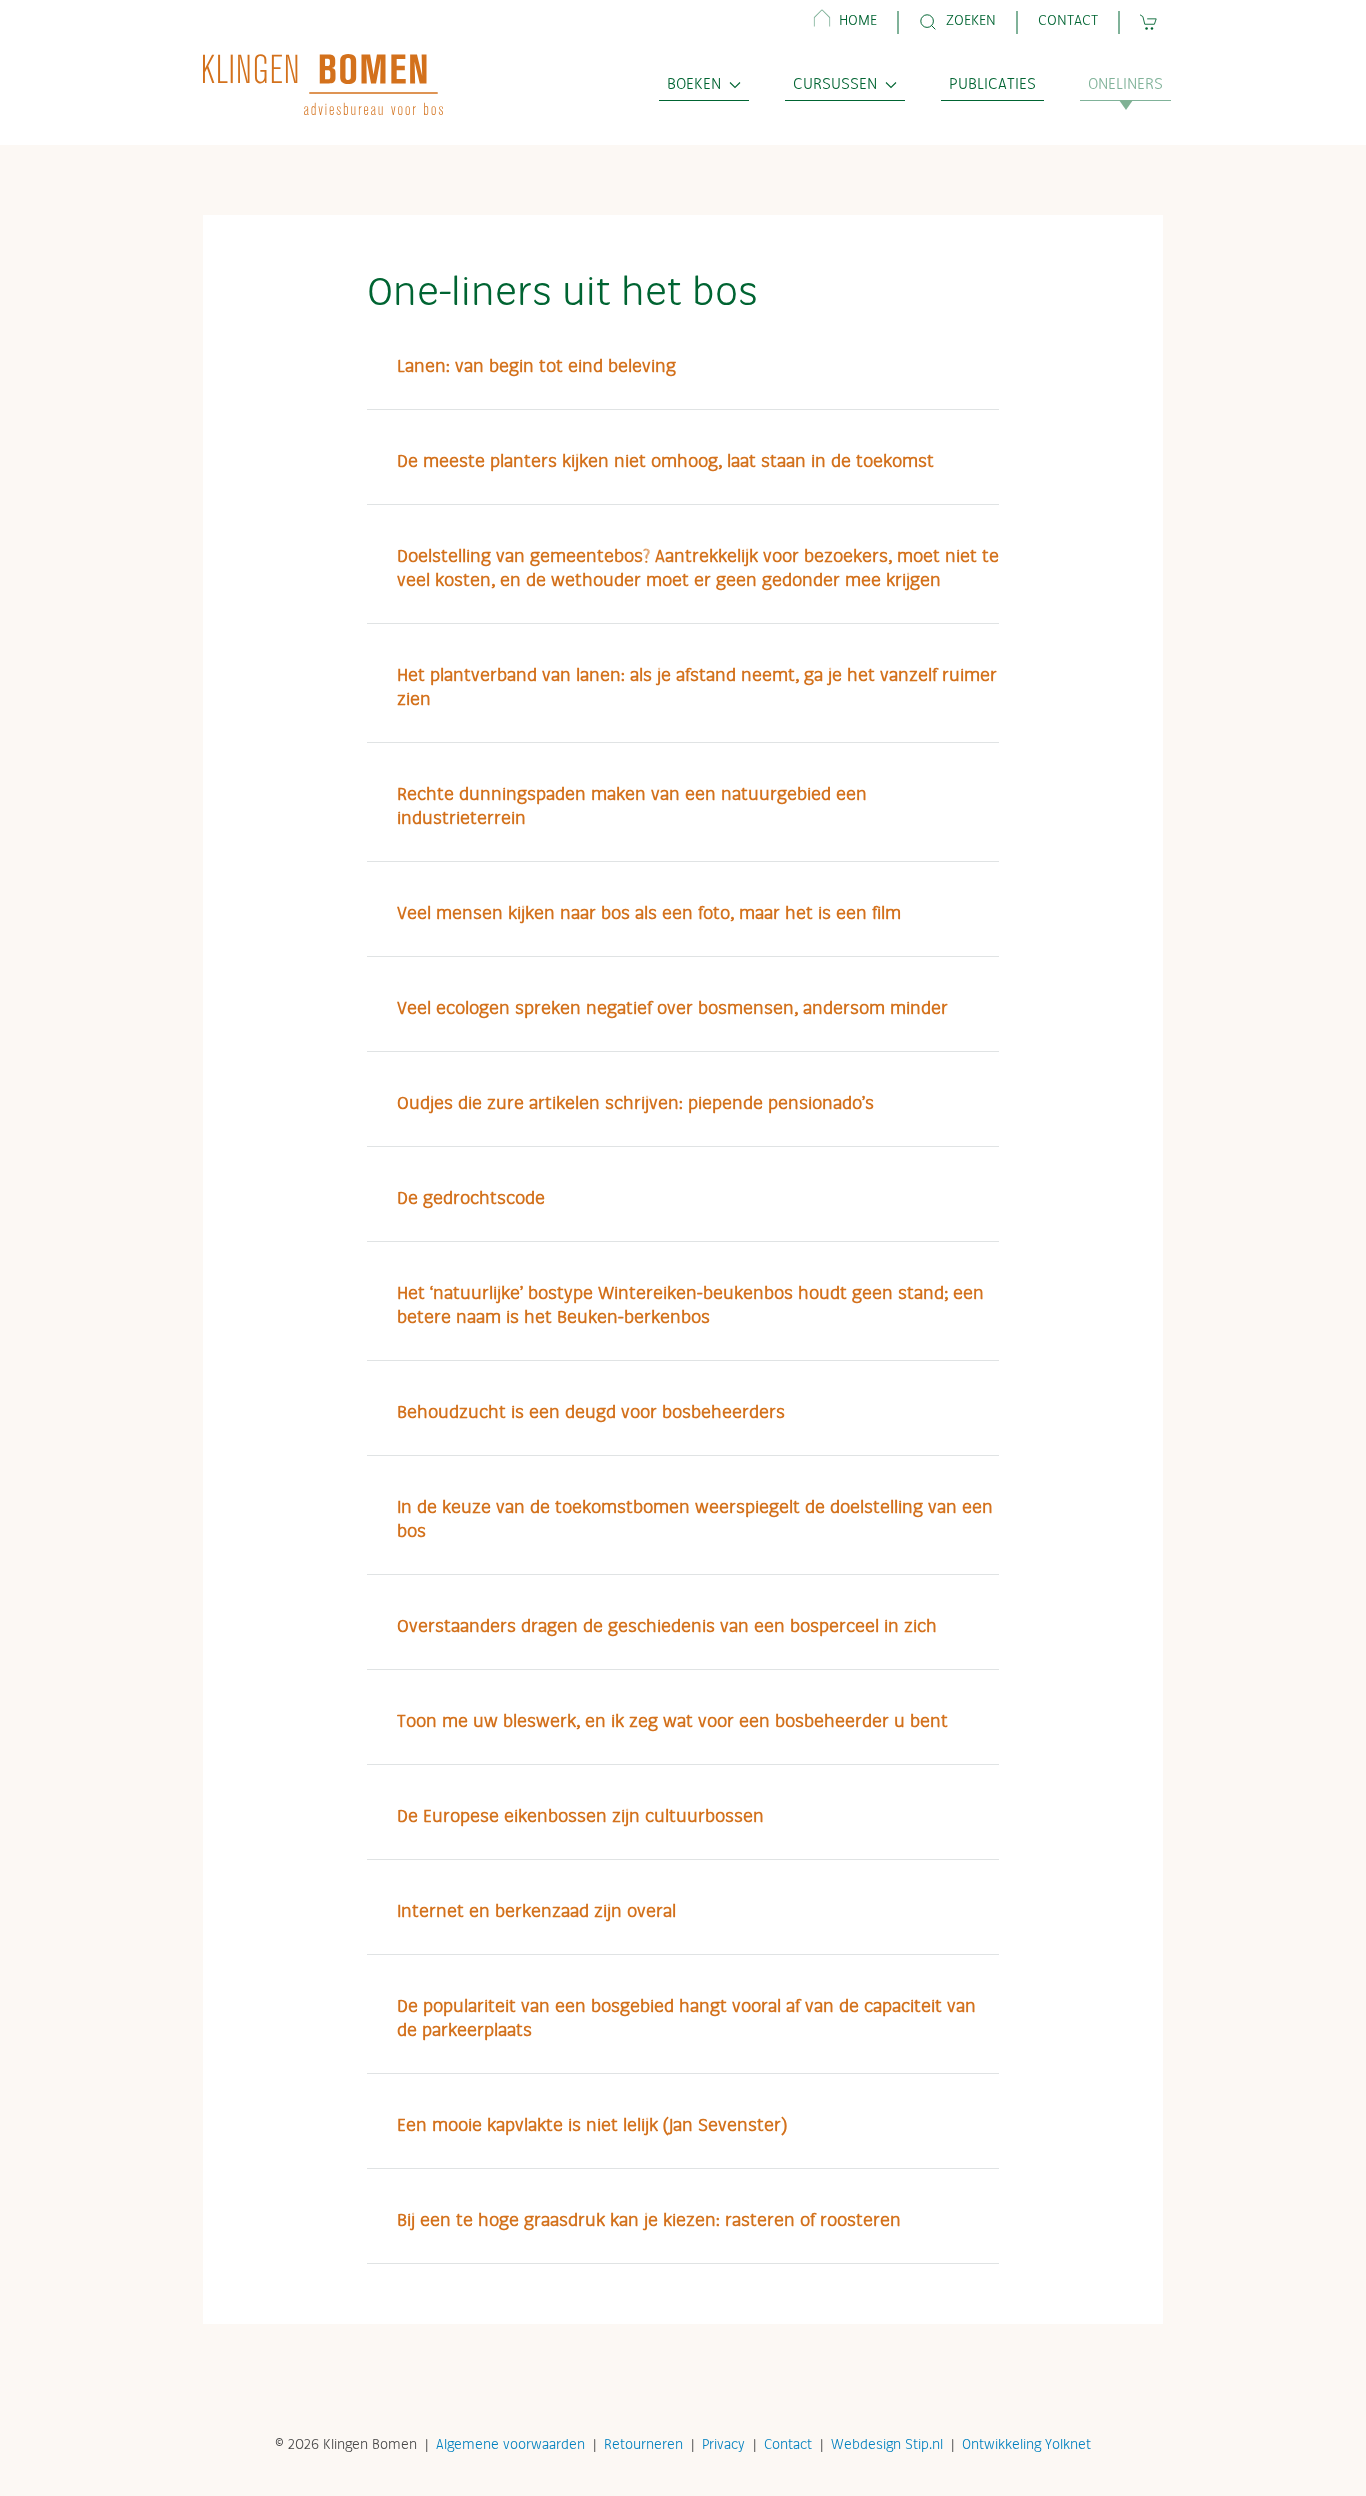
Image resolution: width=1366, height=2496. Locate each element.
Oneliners (1125, 85)
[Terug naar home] (323, 84)
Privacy (723, 2445)
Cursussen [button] (835, 85)
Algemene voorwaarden (510, 2445)
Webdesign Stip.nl (887, 2445)
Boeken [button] (694, 85)
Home (858, 21)
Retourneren (643, 2445)
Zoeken (971, 21)
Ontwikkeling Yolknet (1026, 2445)
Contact (1068, 21)
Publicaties (992, 85)
